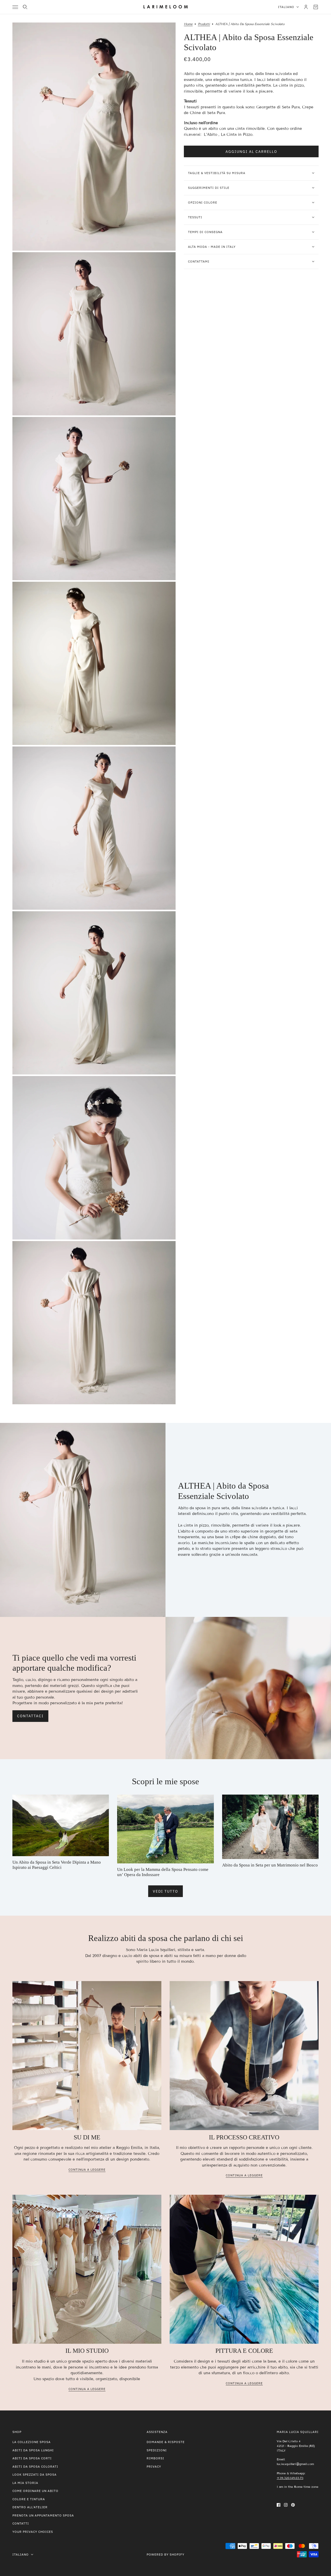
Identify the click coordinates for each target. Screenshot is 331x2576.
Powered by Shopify (165, 2554)
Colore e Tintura (29, 2499)
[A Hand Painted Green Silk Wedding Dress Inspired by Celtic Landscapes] (61, 1825)
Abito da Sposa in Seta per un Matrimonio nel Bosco (270, 1865)
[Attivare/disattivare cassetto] (15, 7)
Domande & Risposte (166, 2442)
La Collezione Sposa (32, 2442)
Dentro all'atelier (30, 2507)
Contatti (21, 2523)
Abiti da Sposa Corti (32, 2458)
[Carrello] (316, 7)
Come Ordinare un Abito (35, 2491)
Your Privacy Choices (33, 2532)
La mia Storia (25, 2483)
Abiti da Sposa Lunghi (33, 2450)
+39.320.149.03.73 (290, 2478)
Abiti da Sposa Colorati (35, 2466)
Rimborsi (155, 2458)
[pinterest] (293, 2504)
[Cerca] (25, 7)
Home (188, 24)
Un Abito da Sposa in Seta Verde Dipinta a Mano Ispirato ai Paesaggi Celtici (57, 1865)
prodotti (204, 24)
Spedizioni (157, 2450)
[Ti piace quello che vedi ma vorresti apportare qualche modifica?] (248, 1688)
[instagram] (286, 2504)
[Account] (306, 7)
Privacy (154, 2466)
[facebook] (279, 2504)
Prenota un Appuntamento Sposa (43, 2515)
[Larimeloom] (166, 7)
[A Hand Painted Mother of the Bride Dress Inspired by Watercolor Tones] (165, 1829)
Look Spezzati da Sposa (35, 2474)
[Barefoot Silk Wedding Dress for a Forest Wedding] (270, 1827)
